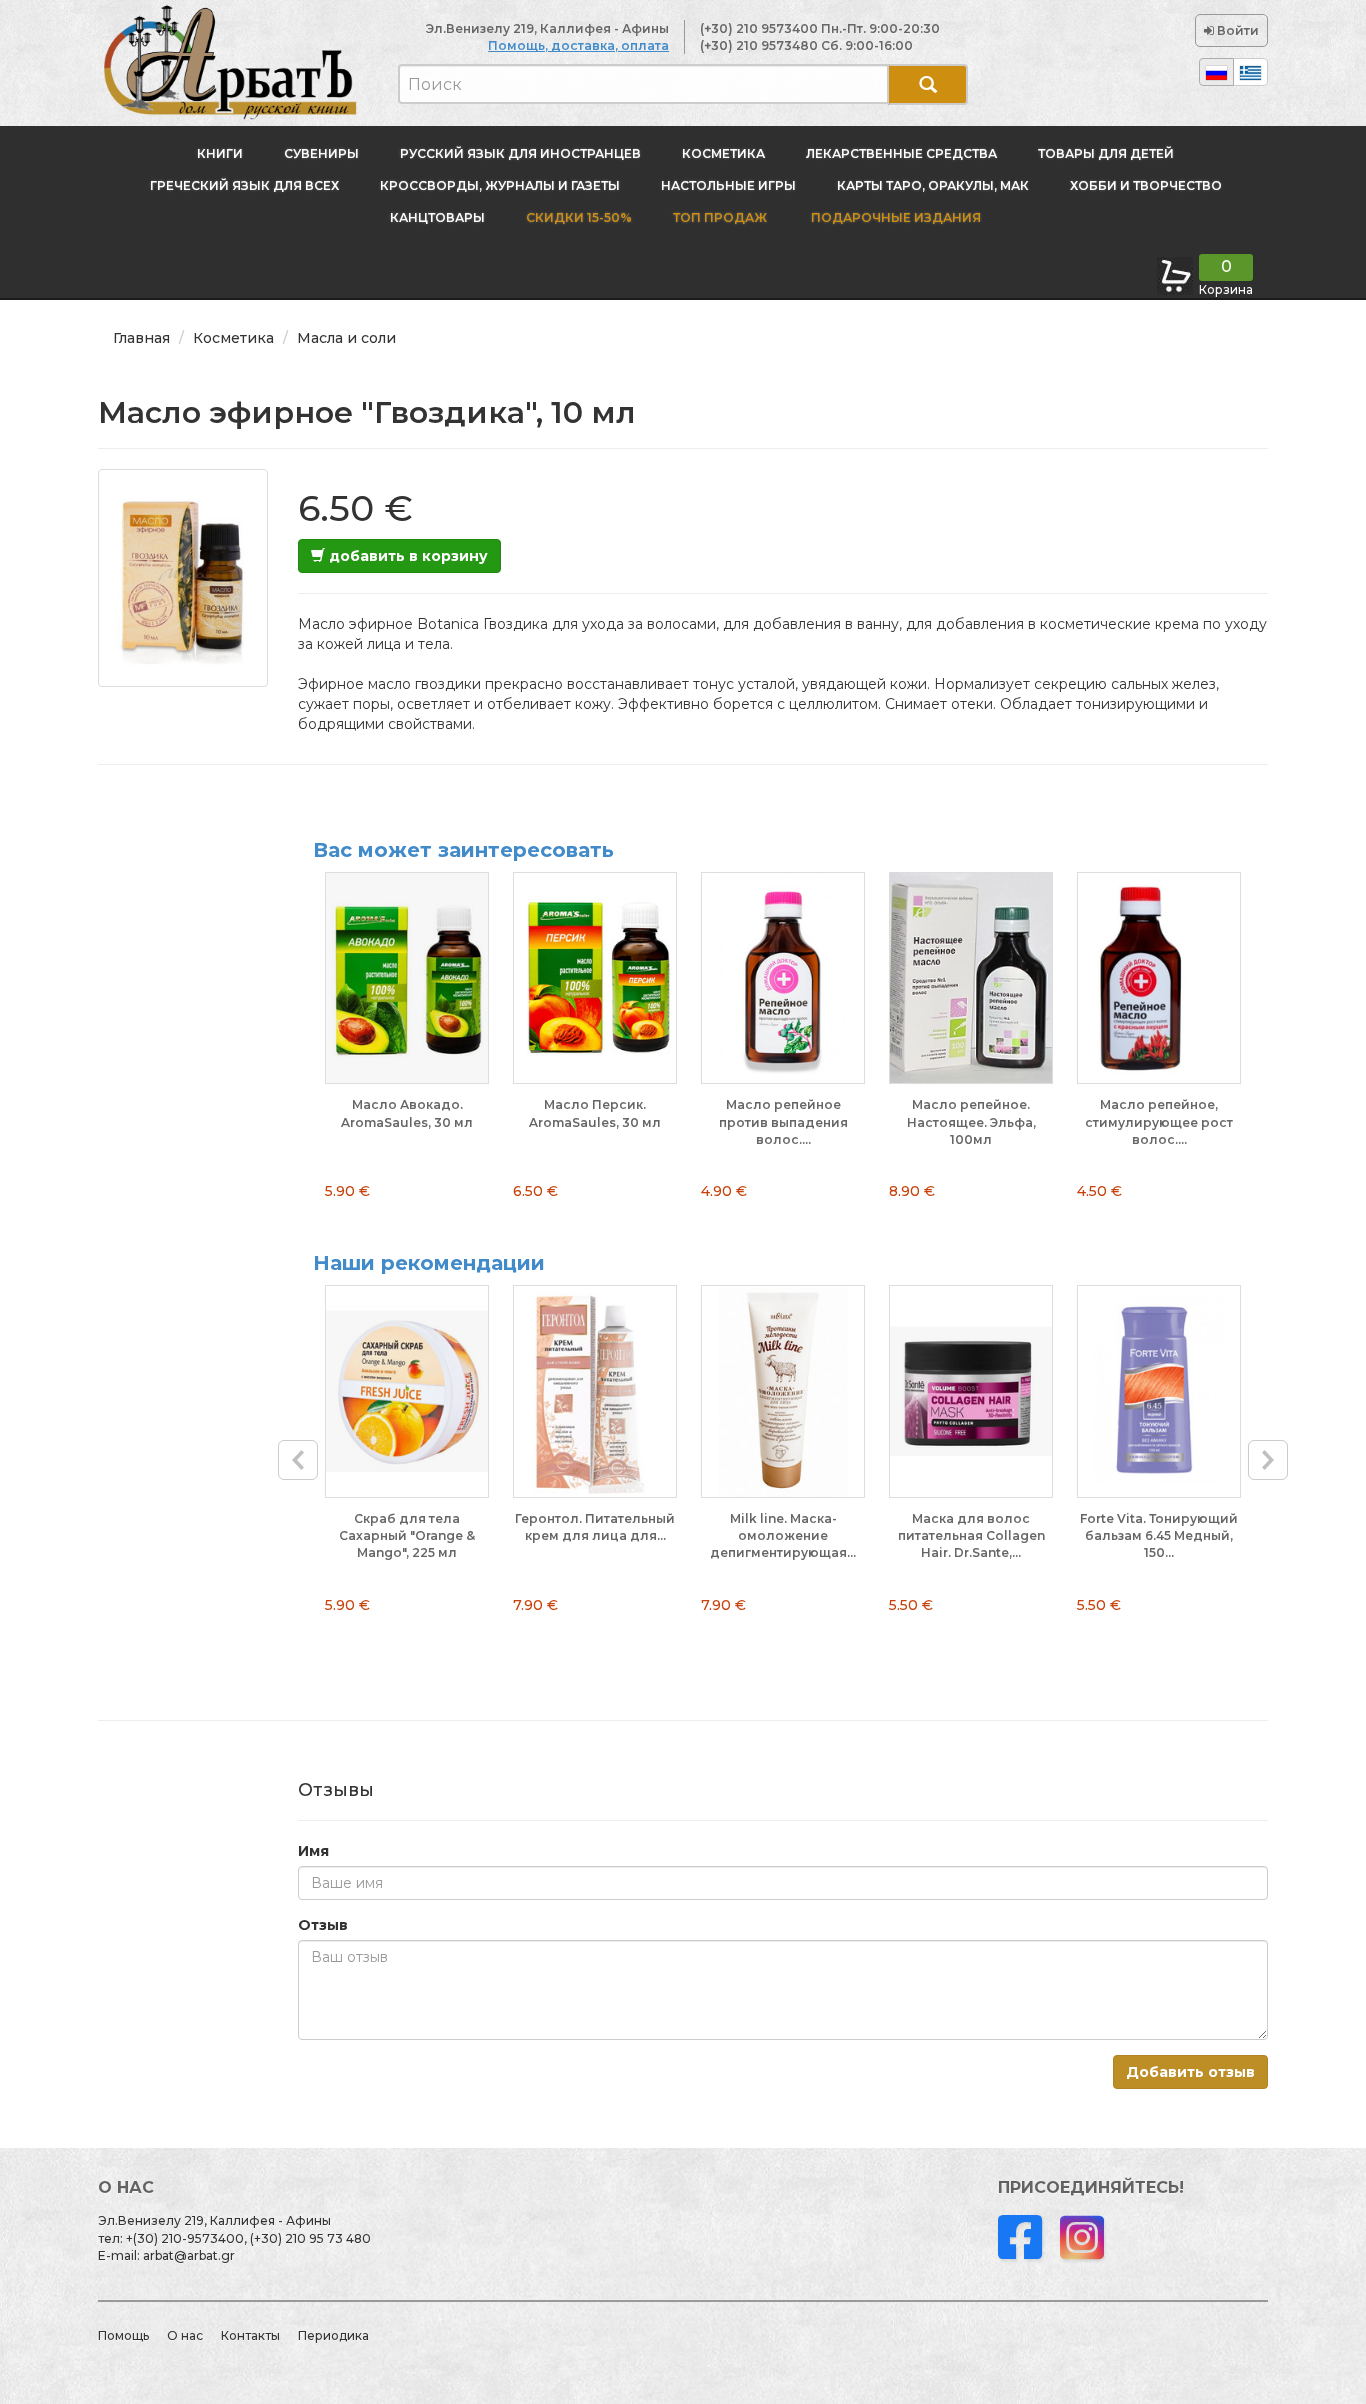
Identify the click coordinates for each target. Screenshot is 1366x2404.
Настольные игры (728, 185)
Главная (141, 338)
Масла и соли (346, 338)
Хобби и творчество (1146, 185)
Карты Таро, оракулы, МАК (933, 185)
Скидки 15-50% (579, 217)
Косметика (723, 153)
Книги (220, 153)
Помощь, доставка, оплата (578, 45)
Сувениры (321, 153)
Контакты (250, 2335)
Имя (313, 1851)
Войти (1236, 30)
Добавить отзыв (1190, 2072)
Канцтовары (437, 217)
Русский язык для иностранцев (520, 153)
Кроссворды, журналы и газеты (500, 185)
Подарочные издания (894, 217)
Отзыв (323, 1925)
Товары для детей (1106, 153)
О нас (185, 2335)
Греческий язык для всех (244, 185)
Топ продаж (720, 217)
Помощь (123, 2335)
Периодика (333, 2335)
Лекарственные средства (901, 153)
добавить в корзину (406, 556)
